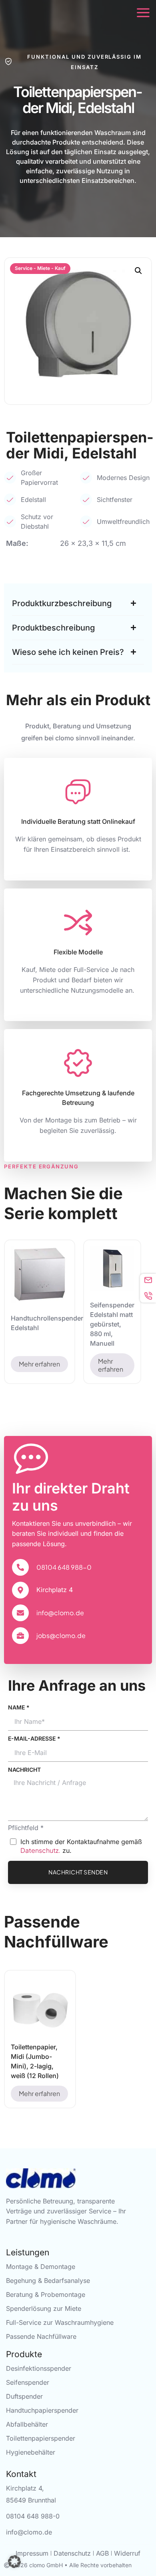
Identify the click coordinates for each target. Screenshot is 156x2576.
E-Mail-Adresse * (34, 1738)
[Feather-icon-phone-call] (148, 1295)
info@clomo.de (60, 1613)
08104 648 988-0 (64, 1567)
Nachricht (24, 1770)
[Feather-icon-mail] (148, 1280)
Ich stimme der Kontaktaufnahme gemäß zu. (81, 1846)
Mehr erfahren (39, 1364)
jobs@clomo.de (61, 1635)
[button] (138, 271)
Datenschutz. (40, 1850)
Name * (19, 1707)
